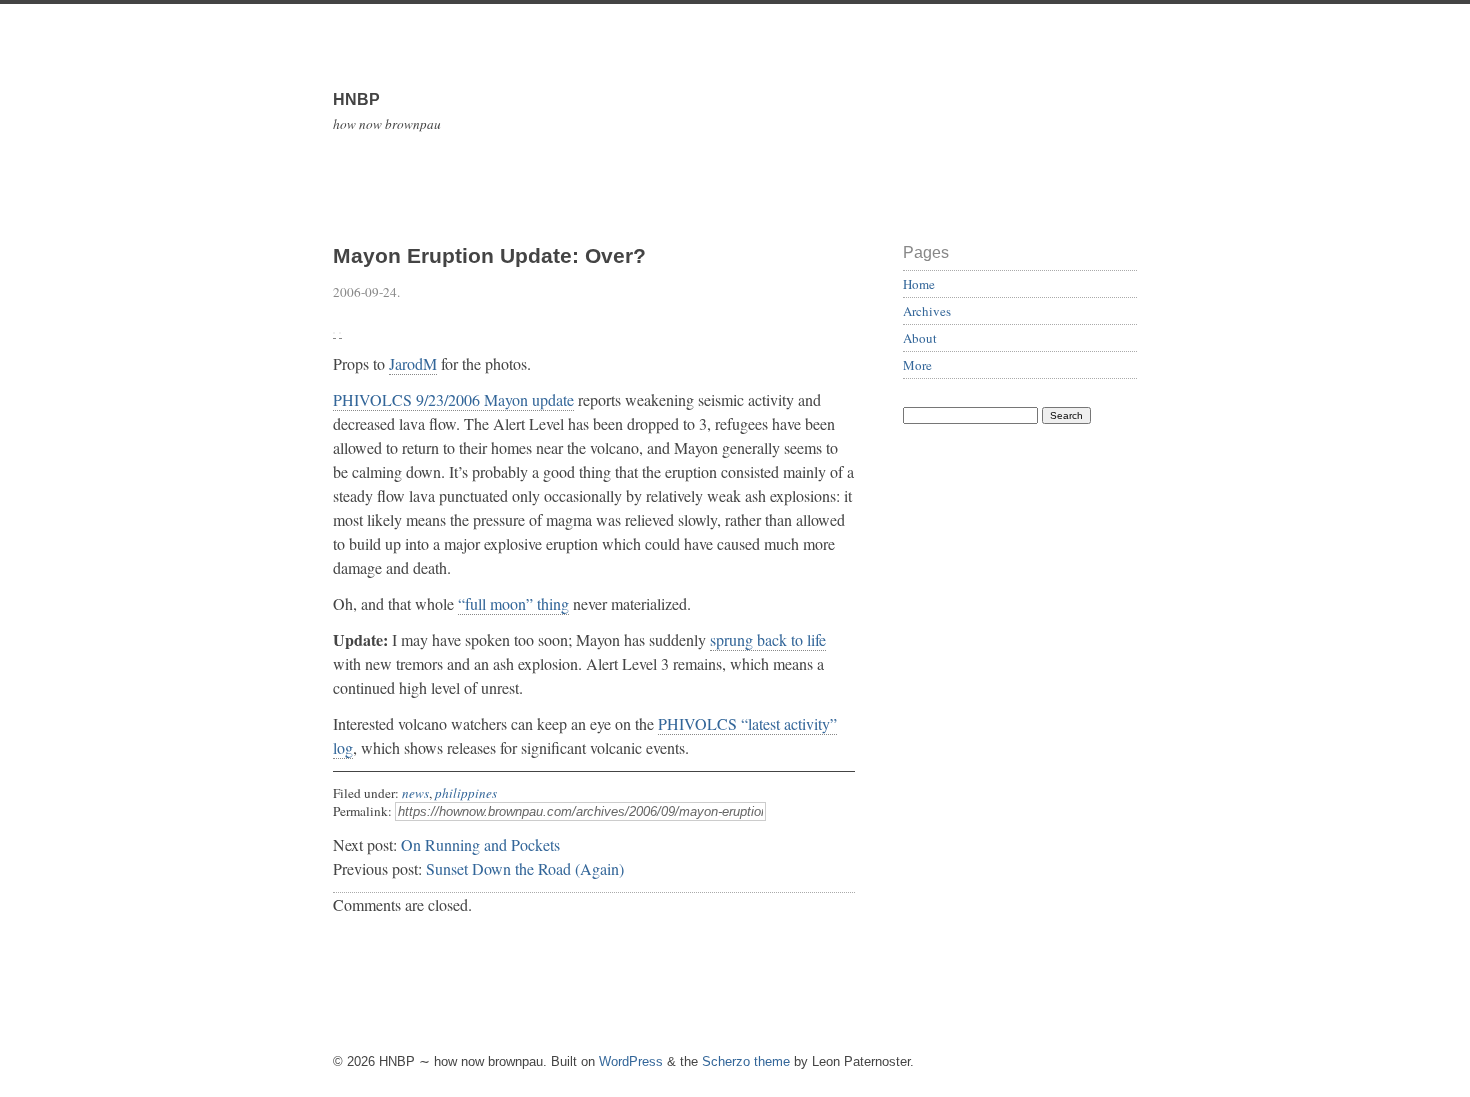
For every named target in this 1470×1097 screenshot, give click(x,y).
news (415, 793)
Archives (927, 311)
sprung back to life (768, 639)
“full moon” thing (513, 603)
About (920, 338)
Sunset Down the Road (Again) (525, 868)
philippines (466, 793)
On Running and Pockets (480, 844)
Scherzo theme (746, 1061)
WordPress (631, 1061)
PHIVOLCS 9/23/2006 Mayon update (453, 399)
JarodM (413, 363)
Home (919, 284)
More (917, 365)
